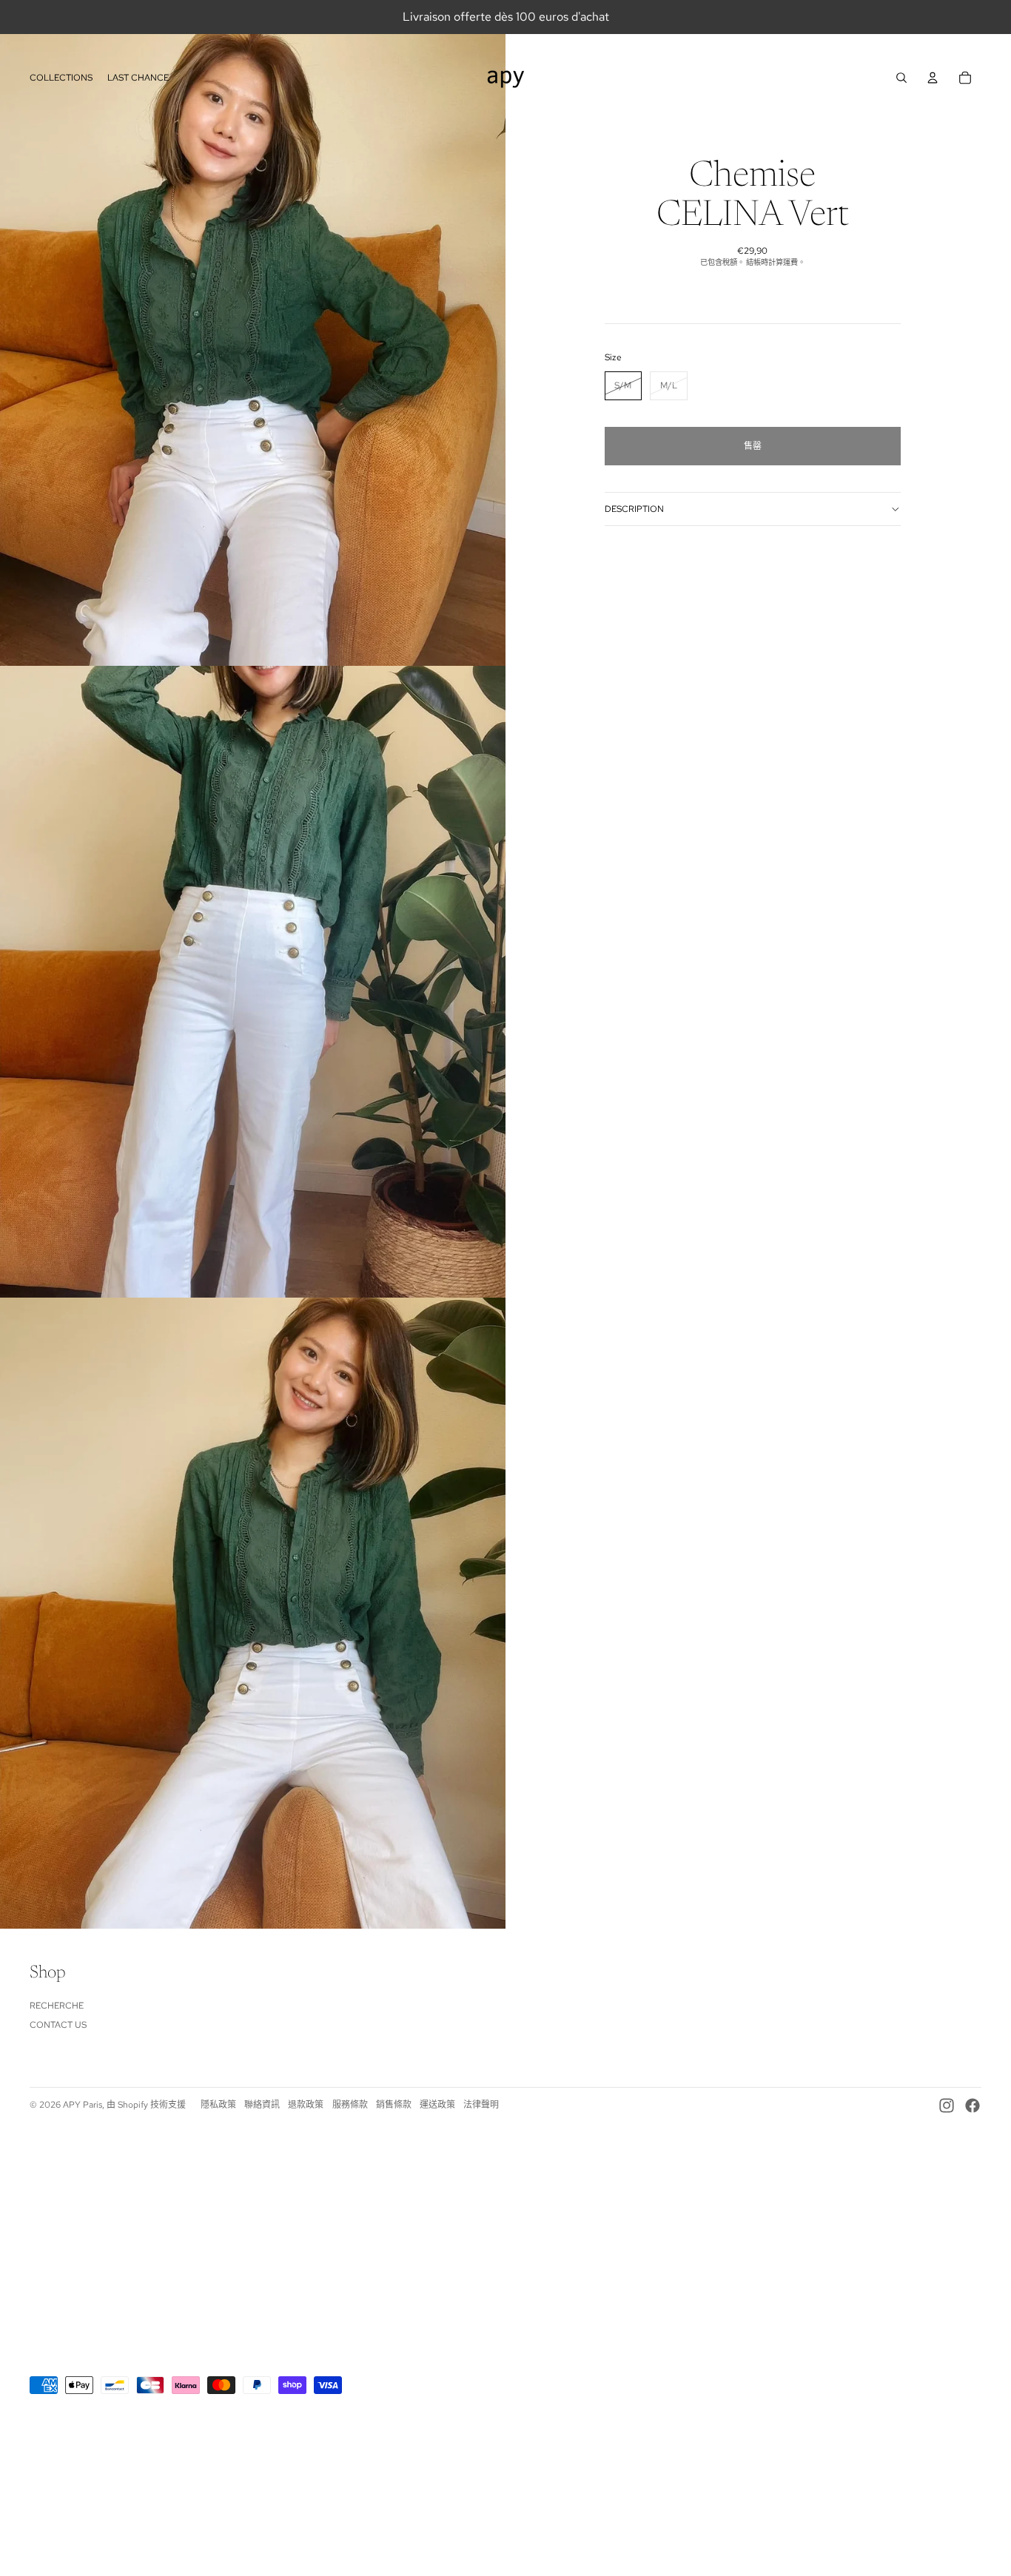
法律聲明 (481, 2105)
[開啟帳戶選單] (933, 78)
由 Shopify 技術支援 (146, 2105)
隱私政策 (218, 2105)
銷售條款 (394, 2105)
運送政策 (437, 2105)
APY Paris (83, 2105)
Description (634, 509)
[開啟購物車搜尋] (901, 78)
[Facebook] (973, 2105)
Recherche (57, 2006)
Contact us (58, 2025)
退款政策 (306, 2105)
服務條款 (350, 2105)
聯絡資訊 (262, 2105)
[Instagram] (947, 2105)
